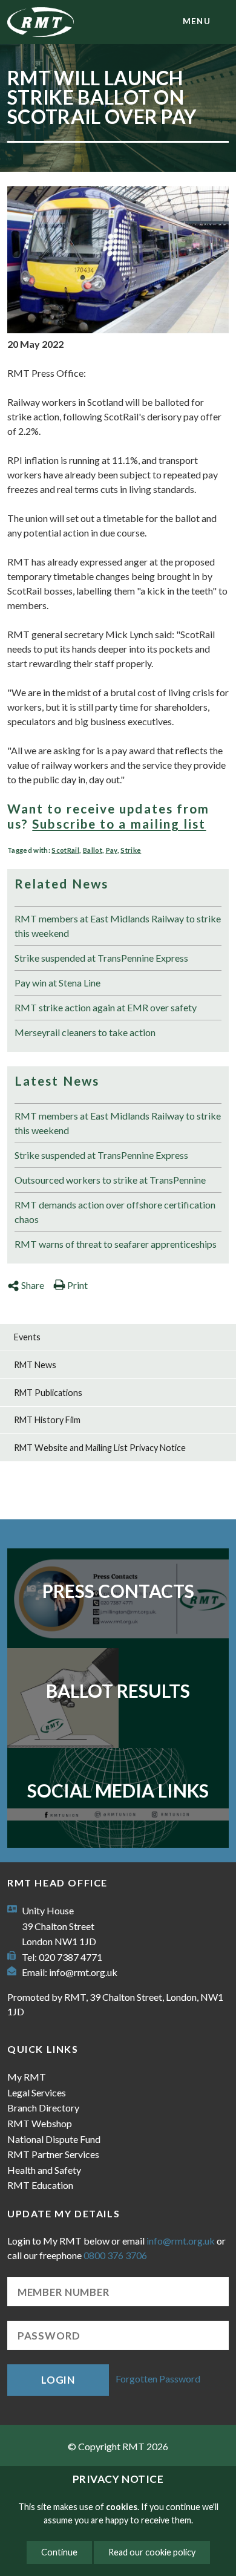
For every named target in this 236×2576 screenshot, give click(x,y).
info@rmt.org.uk (83, 1972)
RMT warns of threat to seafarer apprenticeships (116, 1244)
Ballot (93, 850)
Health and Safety (44, 2170)
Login (58, 2380)
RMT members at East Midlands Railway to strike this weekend (118, 926)
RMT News (35, 1365)
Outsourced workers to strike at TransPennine (110, 1180)
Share (33, 1285)
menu (197, 21)
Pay (112, 850)
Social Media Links (118, 1790)
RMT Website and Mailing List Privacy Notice (100, 1448)
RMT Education (40, 2185)
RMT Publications (48, 1393)
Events (27, 1337)
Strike (131, 850)
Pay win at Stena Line (57, 983)
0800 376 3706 (115, 2255)
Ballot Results (118, 1691)
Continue (59, 2552)
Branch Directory (43, 2108)
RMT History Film (47, 1420)
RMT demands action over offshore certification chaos (115, 1212)
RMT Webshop (40, 2123)
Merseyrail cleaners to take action (85, 1032)
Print (77, 1285)
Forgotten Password (158, 2379)
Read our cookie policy (152, 2552)
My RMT (27, 2077)
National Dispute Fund (54, 2139)
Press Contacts (118, 1591)
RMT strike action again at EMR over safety (106, 1007)
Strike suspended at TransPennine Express (101, 958)
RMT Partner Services (53, 2154)
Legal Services (37, 2092)
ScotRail (65, 850)
